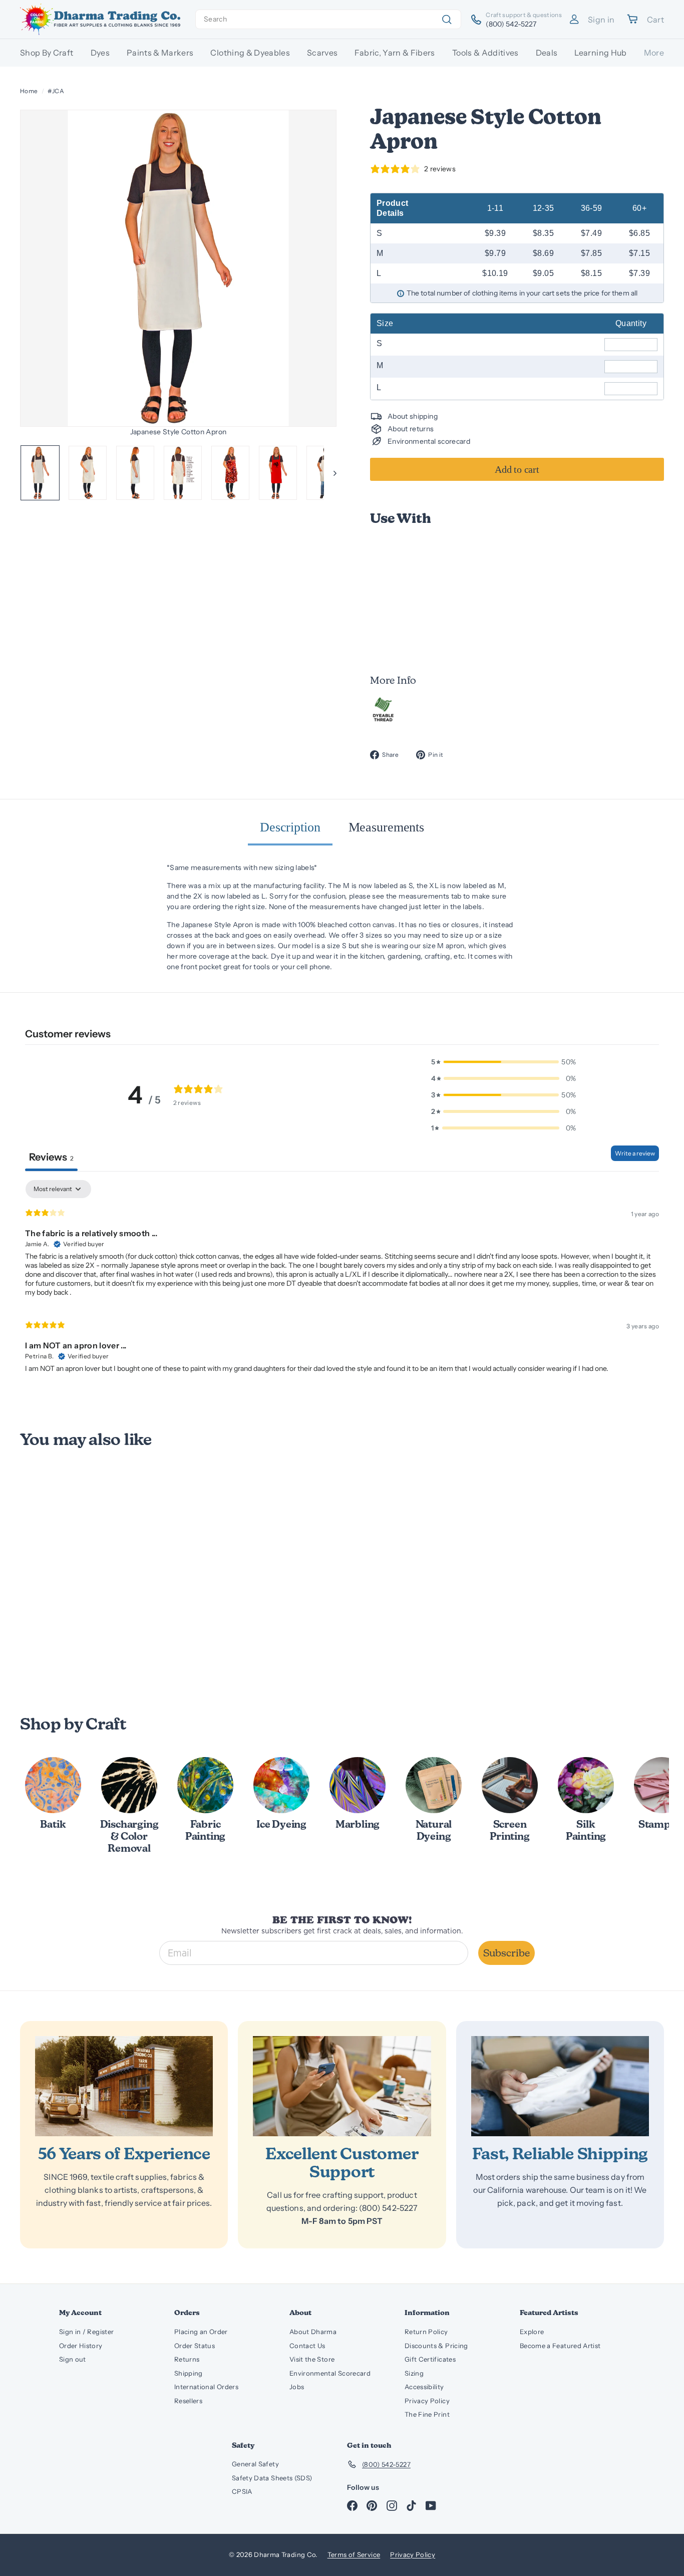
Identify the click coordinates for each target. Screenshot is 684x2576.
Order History (81, 2346)
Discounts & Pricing (436, 2346)
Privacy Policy (427, 2401)
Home (29, 91)
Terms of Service (354, 2554)
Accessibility (424, 2387)
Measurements (386, 827)
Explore (532, 2332)
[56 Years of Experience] (124, 2086)
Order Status (195, 2346)
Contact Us (307, 2346)
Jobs (297, 2387)
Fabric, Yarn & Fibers (395, 53)
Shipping (189, 2373)
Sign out (73, 2359)
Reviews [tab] (51, 1157)
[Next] (330, 473)
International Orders (206, 2387)
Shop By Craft (47, 53)
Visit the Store (312, 2359)
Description (290, 827)
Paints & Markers (160, 53)
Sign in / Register (86, 2332)
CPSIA (242, 2491)
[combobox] (328, 19)
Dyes (100, 53)
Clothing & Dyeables (250, 53)
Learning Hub (600, 53)
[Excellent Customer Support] (342, 2086)
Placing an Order (201, 2332)
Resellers (188, 2401)
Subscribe (506, 1953)
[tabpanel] (342, 1281)
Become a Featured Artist (560, 2346)
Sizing (414, 2373)
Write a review (635, 1153)
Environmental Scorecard (330, 2373)
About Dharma (313, 2332)
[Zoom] (178, 268)
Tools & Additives (485, 53)
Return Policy (426, 2332)
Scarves (322, 53)
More (654, 53)
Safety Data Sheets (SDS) (272, 2478)
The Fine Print (427, 2414)
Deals (547, 53)
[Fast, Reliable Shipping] (560, 2086)
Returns (187, 2359)
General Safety (255, 2464)
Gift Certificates (430, 2359)
